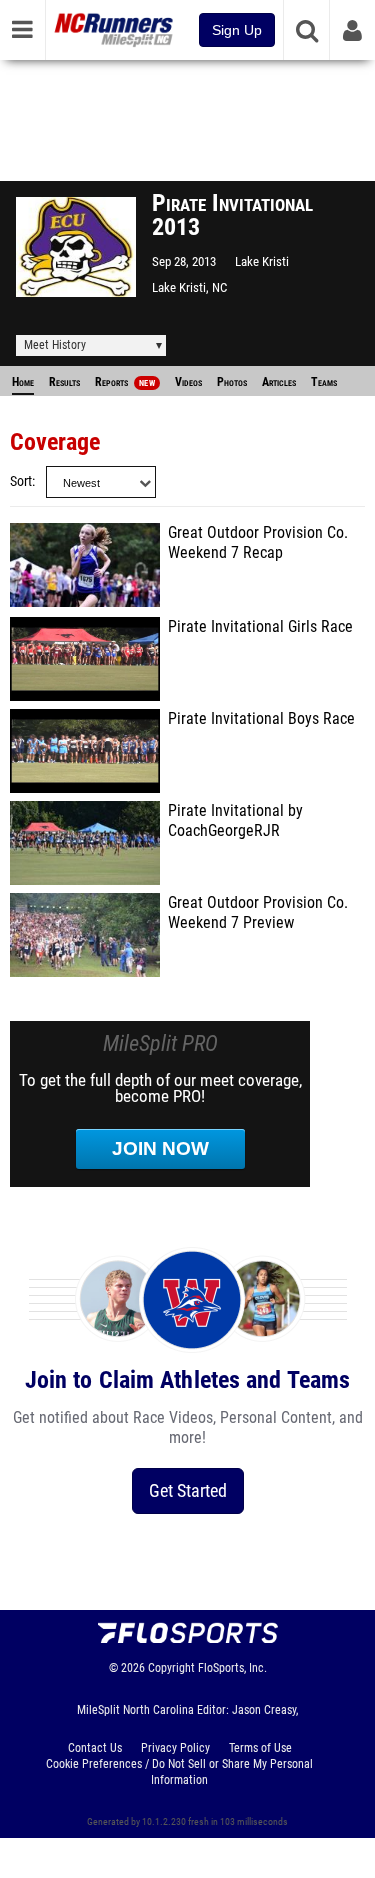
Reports (125, 382)
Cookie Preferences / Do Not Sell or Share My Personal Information (179, 1772)
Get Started (188, 1490)
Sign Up (237, 30)
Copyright (171, 1668)
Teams (324, 382)
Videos (188, 382)
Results (64, 382)
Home (23, 382)
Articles (279, 382)
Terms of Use (260, 1748)
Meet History (55, 345)
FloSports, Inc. (232, 1668)
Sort (21, 481)
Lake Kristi (262, 261)
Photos (232, 382)
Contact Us (95, 1748)
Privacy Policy (175, 1748)
